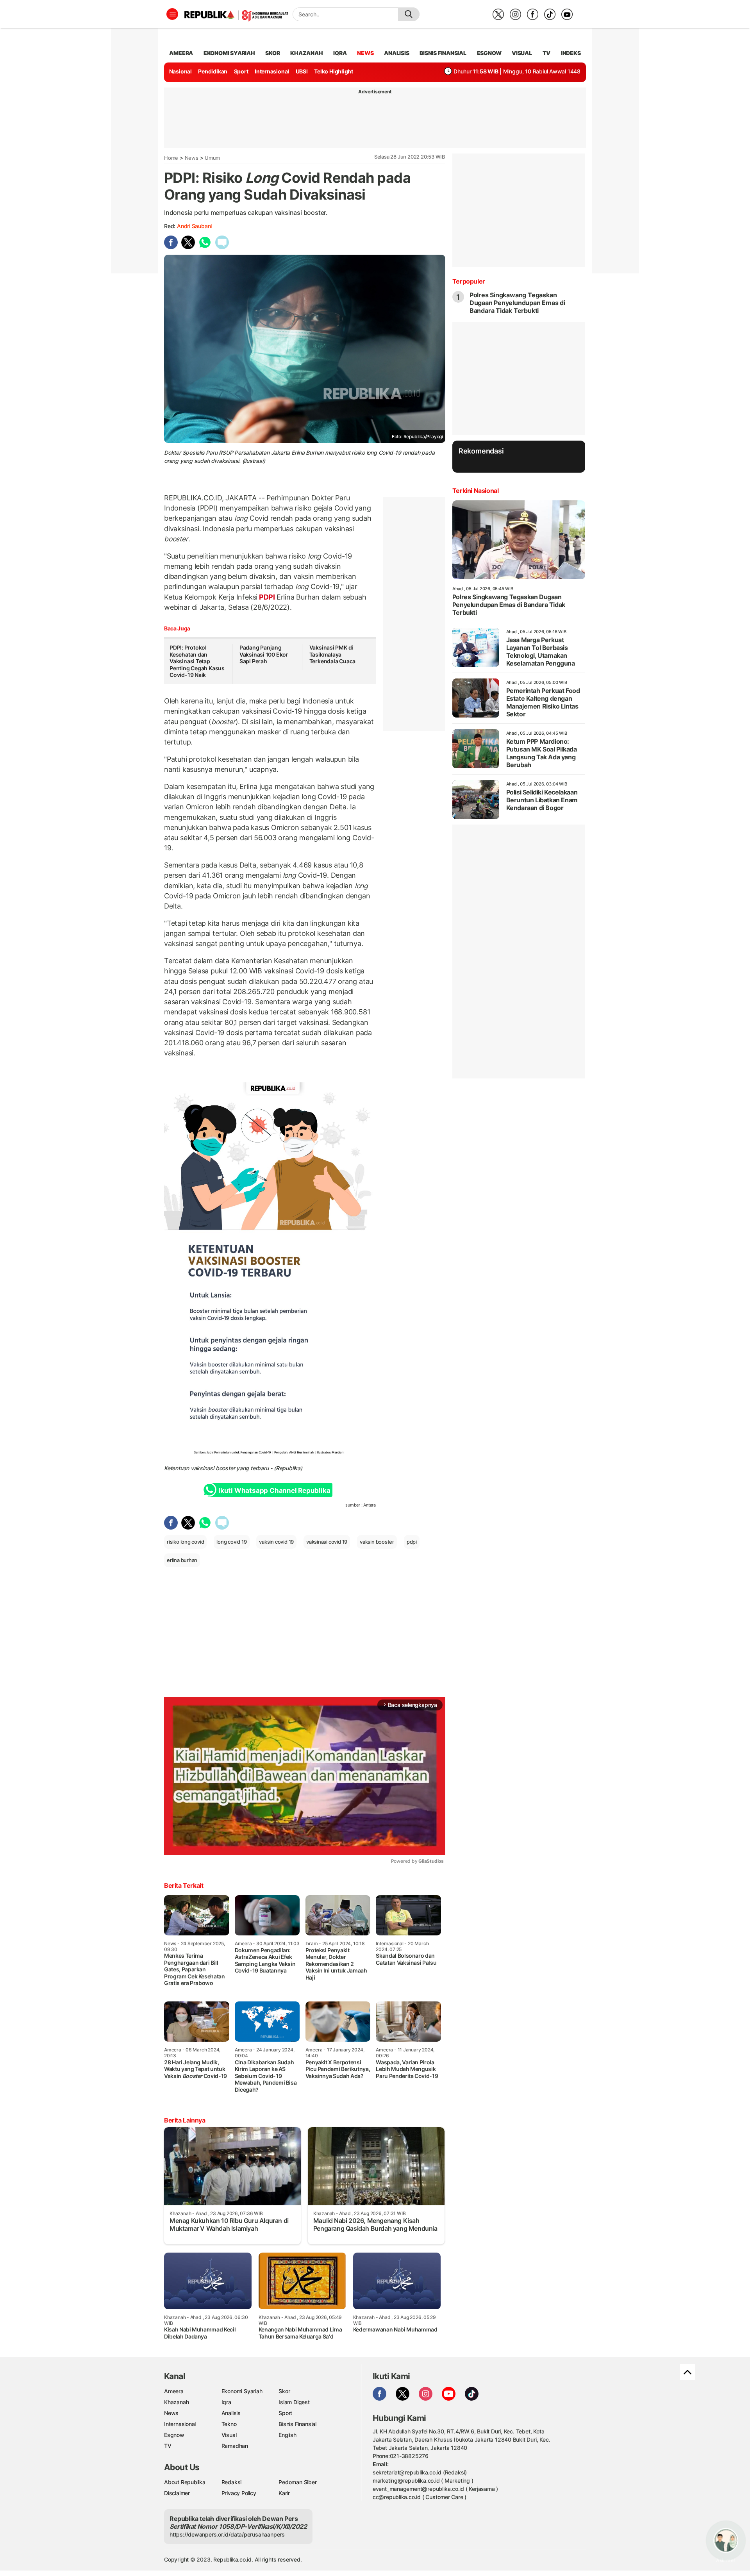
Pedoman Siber (297, 2482)
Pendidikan (213, 71)
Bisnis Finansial (443, 53)
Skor (284, 2391)
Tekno (229, 2424)
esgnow (489, 53)
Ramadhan (235, 2446)
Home (171, 158)
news (365, 53)
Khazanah (176, 2402)
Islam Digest (294, 2402)
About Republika (185, 2482)
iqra (340, 53)
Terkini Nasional (476, 491)
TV (547, 53)
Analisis (231, 2413)
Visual (229, 2435)
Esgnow (174, 2435)
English (287, 2435)
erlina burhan (182, 1560)
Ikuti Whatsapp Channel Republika (274, 1491)
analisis (396, 53)
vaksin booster (377, 1542)
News (192, 158)
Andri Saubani (194, 226)
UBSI (302, 71)
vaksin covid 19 (276, 1542)
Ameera (174, 2391)
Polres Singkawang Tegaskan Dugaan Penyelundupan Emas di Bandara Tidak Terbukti (517, 303)
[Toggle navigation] (172, 14)
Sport (241, 71)
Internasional (272, 71)
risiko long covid (185, 1542)
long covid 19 (231, 1542)
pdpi (412, 1542)
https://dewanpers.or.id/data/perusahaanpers (227, 2534)
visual (522, 53)
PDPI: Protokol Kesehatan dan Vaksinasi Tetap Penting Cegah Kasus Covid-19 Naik (197, 661)
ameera (181, 53)
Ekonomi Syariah (229, 53)
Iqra (226, 2402)
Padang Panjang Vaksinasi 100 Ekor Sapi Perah (264, 654)
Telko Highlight (334, 71)
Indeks (571, 53)
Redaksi (232, 2482)
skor (272, 53)
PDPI (267, 597)
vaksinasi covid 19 (327, 1542)
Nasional (180, 71)
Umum (212, 158)
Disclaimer (177, 2493)
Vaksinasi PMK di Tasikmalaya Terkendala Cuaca (333, 654)
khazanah (306, 53)
